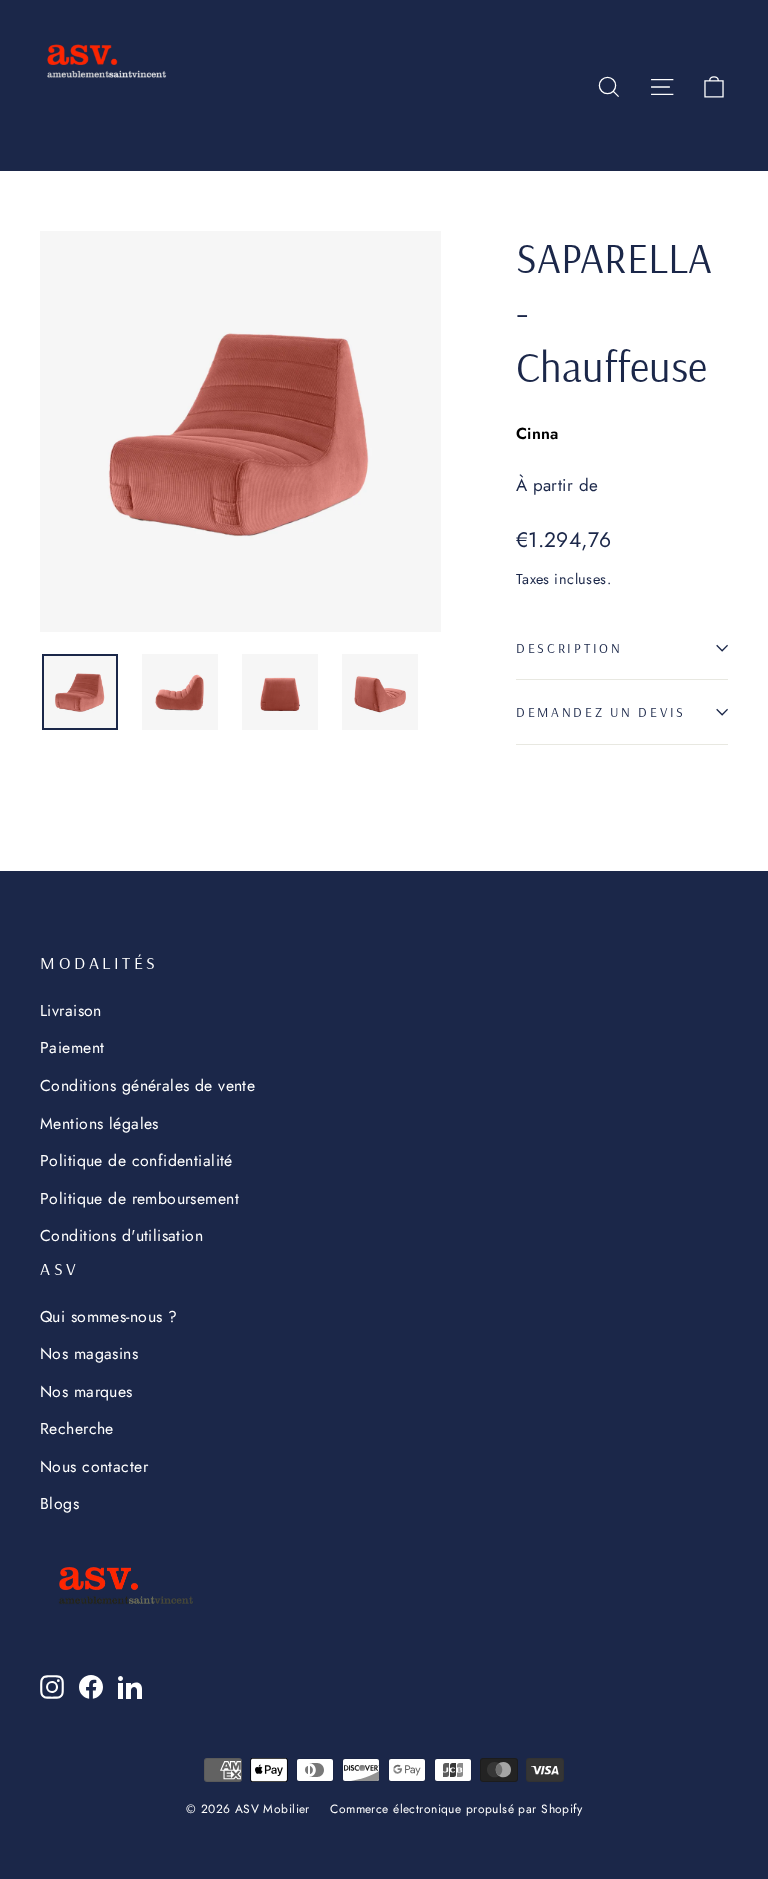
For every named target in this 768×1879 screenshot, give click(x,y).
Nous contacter (94, 1466)
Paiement (72, 1047)
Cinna (537, 433)
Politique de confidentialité (136, 1160)
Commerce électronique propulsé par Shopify (456, 1809)
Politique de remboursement (139, 1198)
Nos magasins (89, 1353)
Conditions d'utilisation (121, 1235)
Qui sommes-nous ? (108, 1316)
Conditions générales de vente (147, 1085)
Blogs (59, 1503)
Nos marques (86, 1391)
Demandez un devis (601, 711)
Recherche (77, 1428)
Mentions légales (99, 1123)
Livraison (71, 1010)
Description (569, 647)
